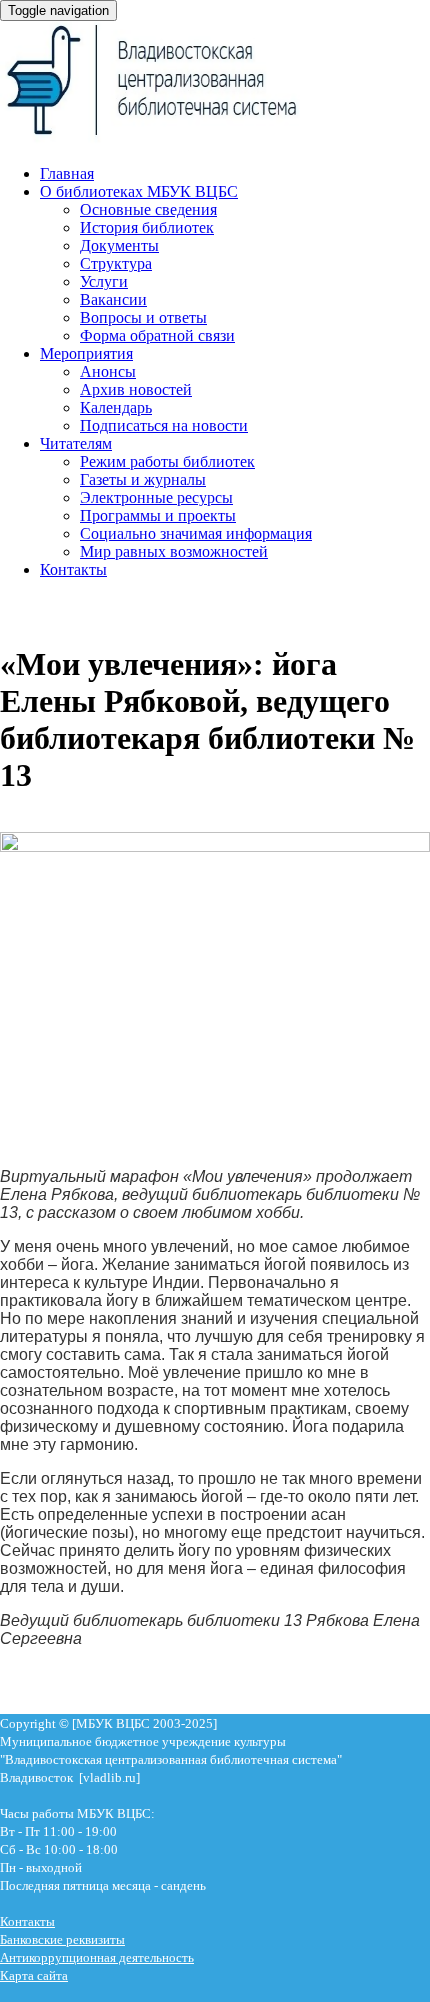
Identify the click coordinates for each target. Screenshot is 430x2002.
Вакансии (113, 299)
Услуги (104, 281)
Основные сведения (148, 209)
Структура (116, 263)
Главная (67, 173)
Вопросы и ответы (143, 317)
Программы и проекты (158, 515)
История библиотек (147, 227)
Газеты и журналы (143, 479)
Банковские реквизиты (62, 1939)
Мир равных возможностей (174, 551)
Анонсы (108, 371)
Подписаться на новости (164, 425)
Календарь (116, 407)
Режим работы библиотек (167, 461)
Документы (119, 245)
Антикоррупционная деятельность (97, 1957)
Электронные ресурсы (156, 497)
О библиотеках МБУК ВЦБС (139, 191)
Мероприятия (86, 353)
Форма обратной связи (157, 335)
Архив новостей (136, 389)
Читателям (76, 443)
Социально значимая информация (196, 533)
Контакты (73, 569)
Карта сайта (34, 1975)
